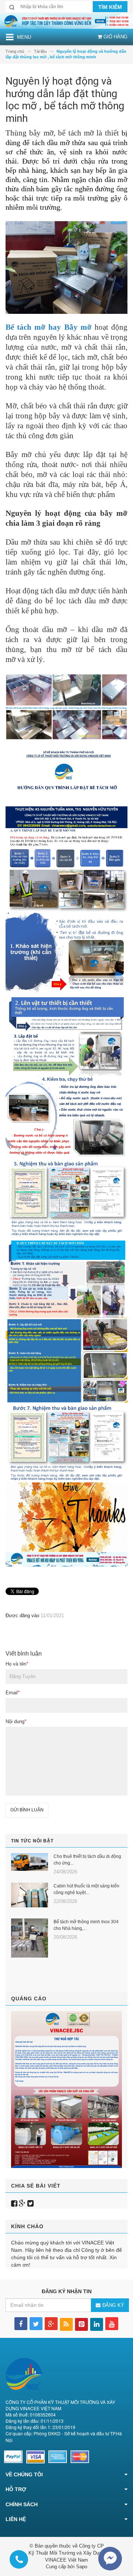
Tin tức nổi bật (32, 1841)
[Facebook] (14, 2203)
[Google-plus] (22, 2203)
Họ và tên (17, 1664)
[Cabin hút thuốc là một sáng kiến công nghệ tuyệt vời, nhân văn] (30, 1895)
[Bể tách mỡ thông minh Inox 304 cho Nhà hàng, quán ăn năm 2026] (30, 1938)
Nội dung (16, 1721)
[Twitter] (30, 2203)
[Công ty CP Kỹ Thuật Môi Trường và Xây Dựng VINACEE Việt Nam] (66, 20)
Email (13, 1693)
